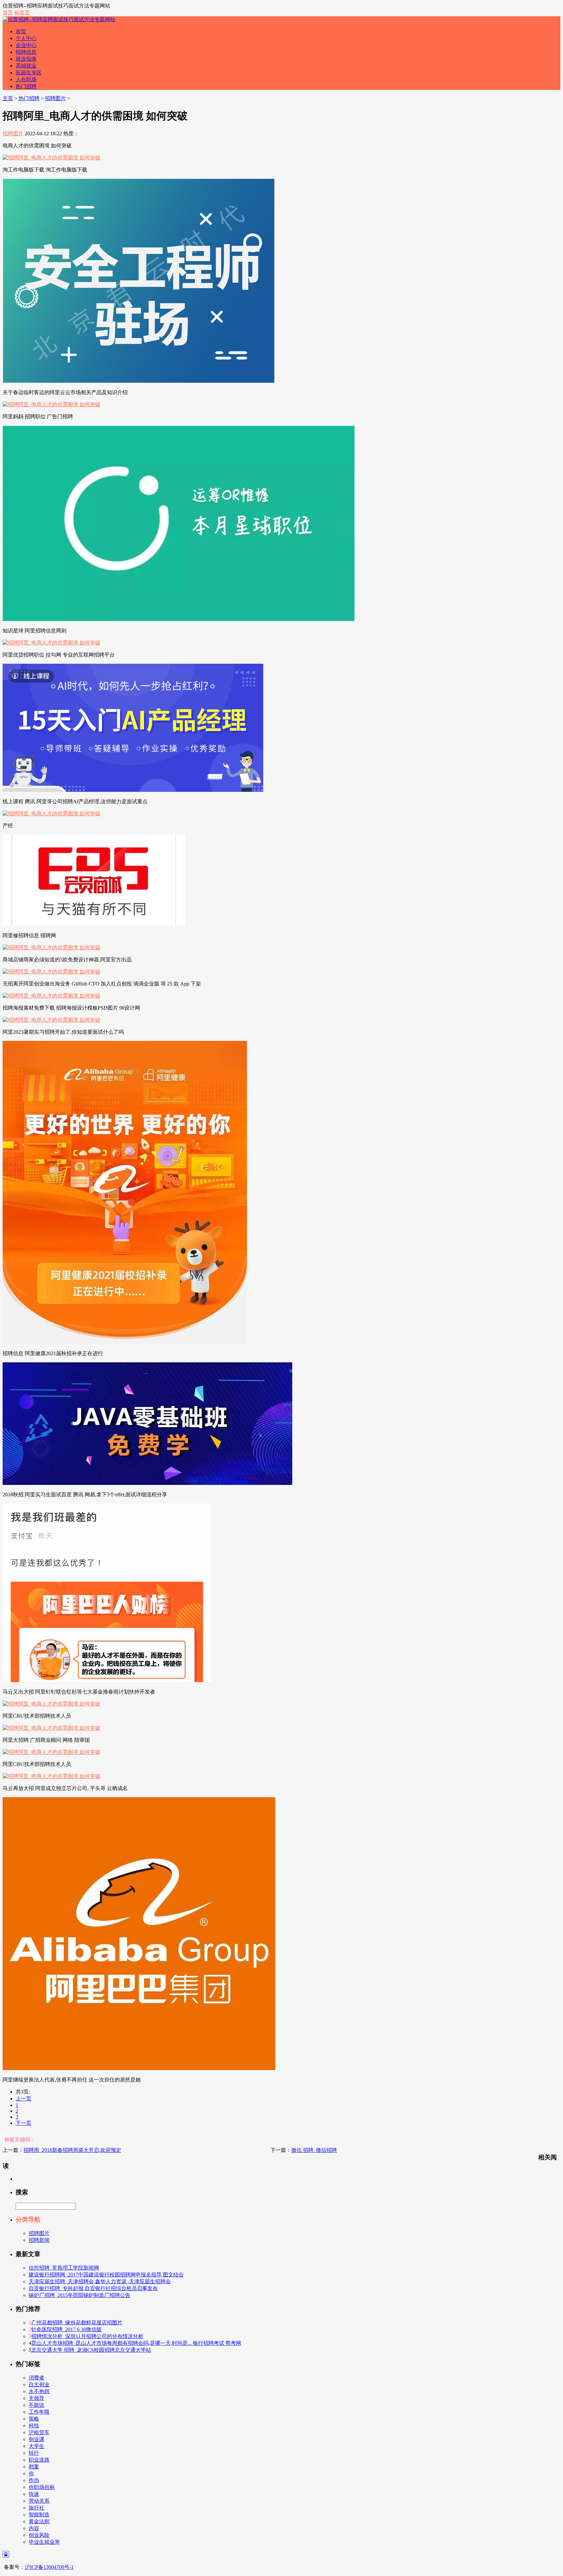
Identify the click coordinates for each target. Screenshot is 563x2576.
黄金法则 (39, 2521)
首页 (8, 13)
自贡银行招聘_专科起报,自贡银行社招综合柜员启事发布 (93, 2288)
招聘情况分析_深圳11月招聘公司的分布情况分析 (87, 2336)
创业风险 (39, 2535)
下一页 (23, 2123)
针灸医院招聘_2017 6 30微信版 (66, 2329)
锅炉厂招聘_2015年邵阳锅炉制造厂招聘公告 (79, 2295)
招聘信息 (26, 52)
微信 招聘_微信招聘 (314, 2150)
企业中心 (26, 45)
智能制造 (39, 2515)
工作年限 (39, 2412)
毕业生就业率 (44, 2542)
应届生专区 (29, 73)
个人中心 (26, 38)
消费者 (36, 2378)
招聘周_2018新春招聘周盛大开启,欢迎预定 (72, 2150)
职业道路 (39, 2460)
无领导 (36, 2398)
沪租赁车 (39, 2432)
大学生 (36, 2446)
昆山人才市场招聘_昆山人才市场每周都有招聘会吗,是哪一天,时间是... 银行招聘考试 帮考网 (136, 2343)
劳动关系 (39, 2501)
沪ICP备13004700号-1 (49, 2567)
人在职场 (26, 79)
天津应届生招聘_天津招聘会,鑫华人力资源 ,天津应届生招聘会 (100, 2281)
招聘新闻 (39, 2240)
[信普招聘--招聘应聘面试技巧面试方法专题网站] (59, 19)
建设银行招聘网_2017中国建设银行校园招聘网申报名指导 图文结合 (106, 2275)
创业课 (36, 2439)
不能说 (36, 2405)
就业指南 (26, 59)
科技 (34, 2426)
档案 (34, 2467)
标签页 (22, 13)
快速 (34, 2494)
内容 (34, 2528)
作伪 (34, 2480)
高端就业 (26, 66)
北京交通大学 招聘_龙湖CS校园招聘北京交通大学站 (91, 2350)
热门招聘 (26, 86)
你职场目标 (42, 2487)
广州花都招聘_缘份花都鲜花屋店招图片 (77, 2323)
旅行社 (36, 2508)
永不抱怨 (39, 2391)
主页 (8, 98)
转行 (34, 2453)
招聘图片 (55, 98)
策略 (34, 2419)
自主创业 (39, 2384)
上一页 (23, 2099)
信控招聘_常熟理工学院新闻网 (64, 2268)
